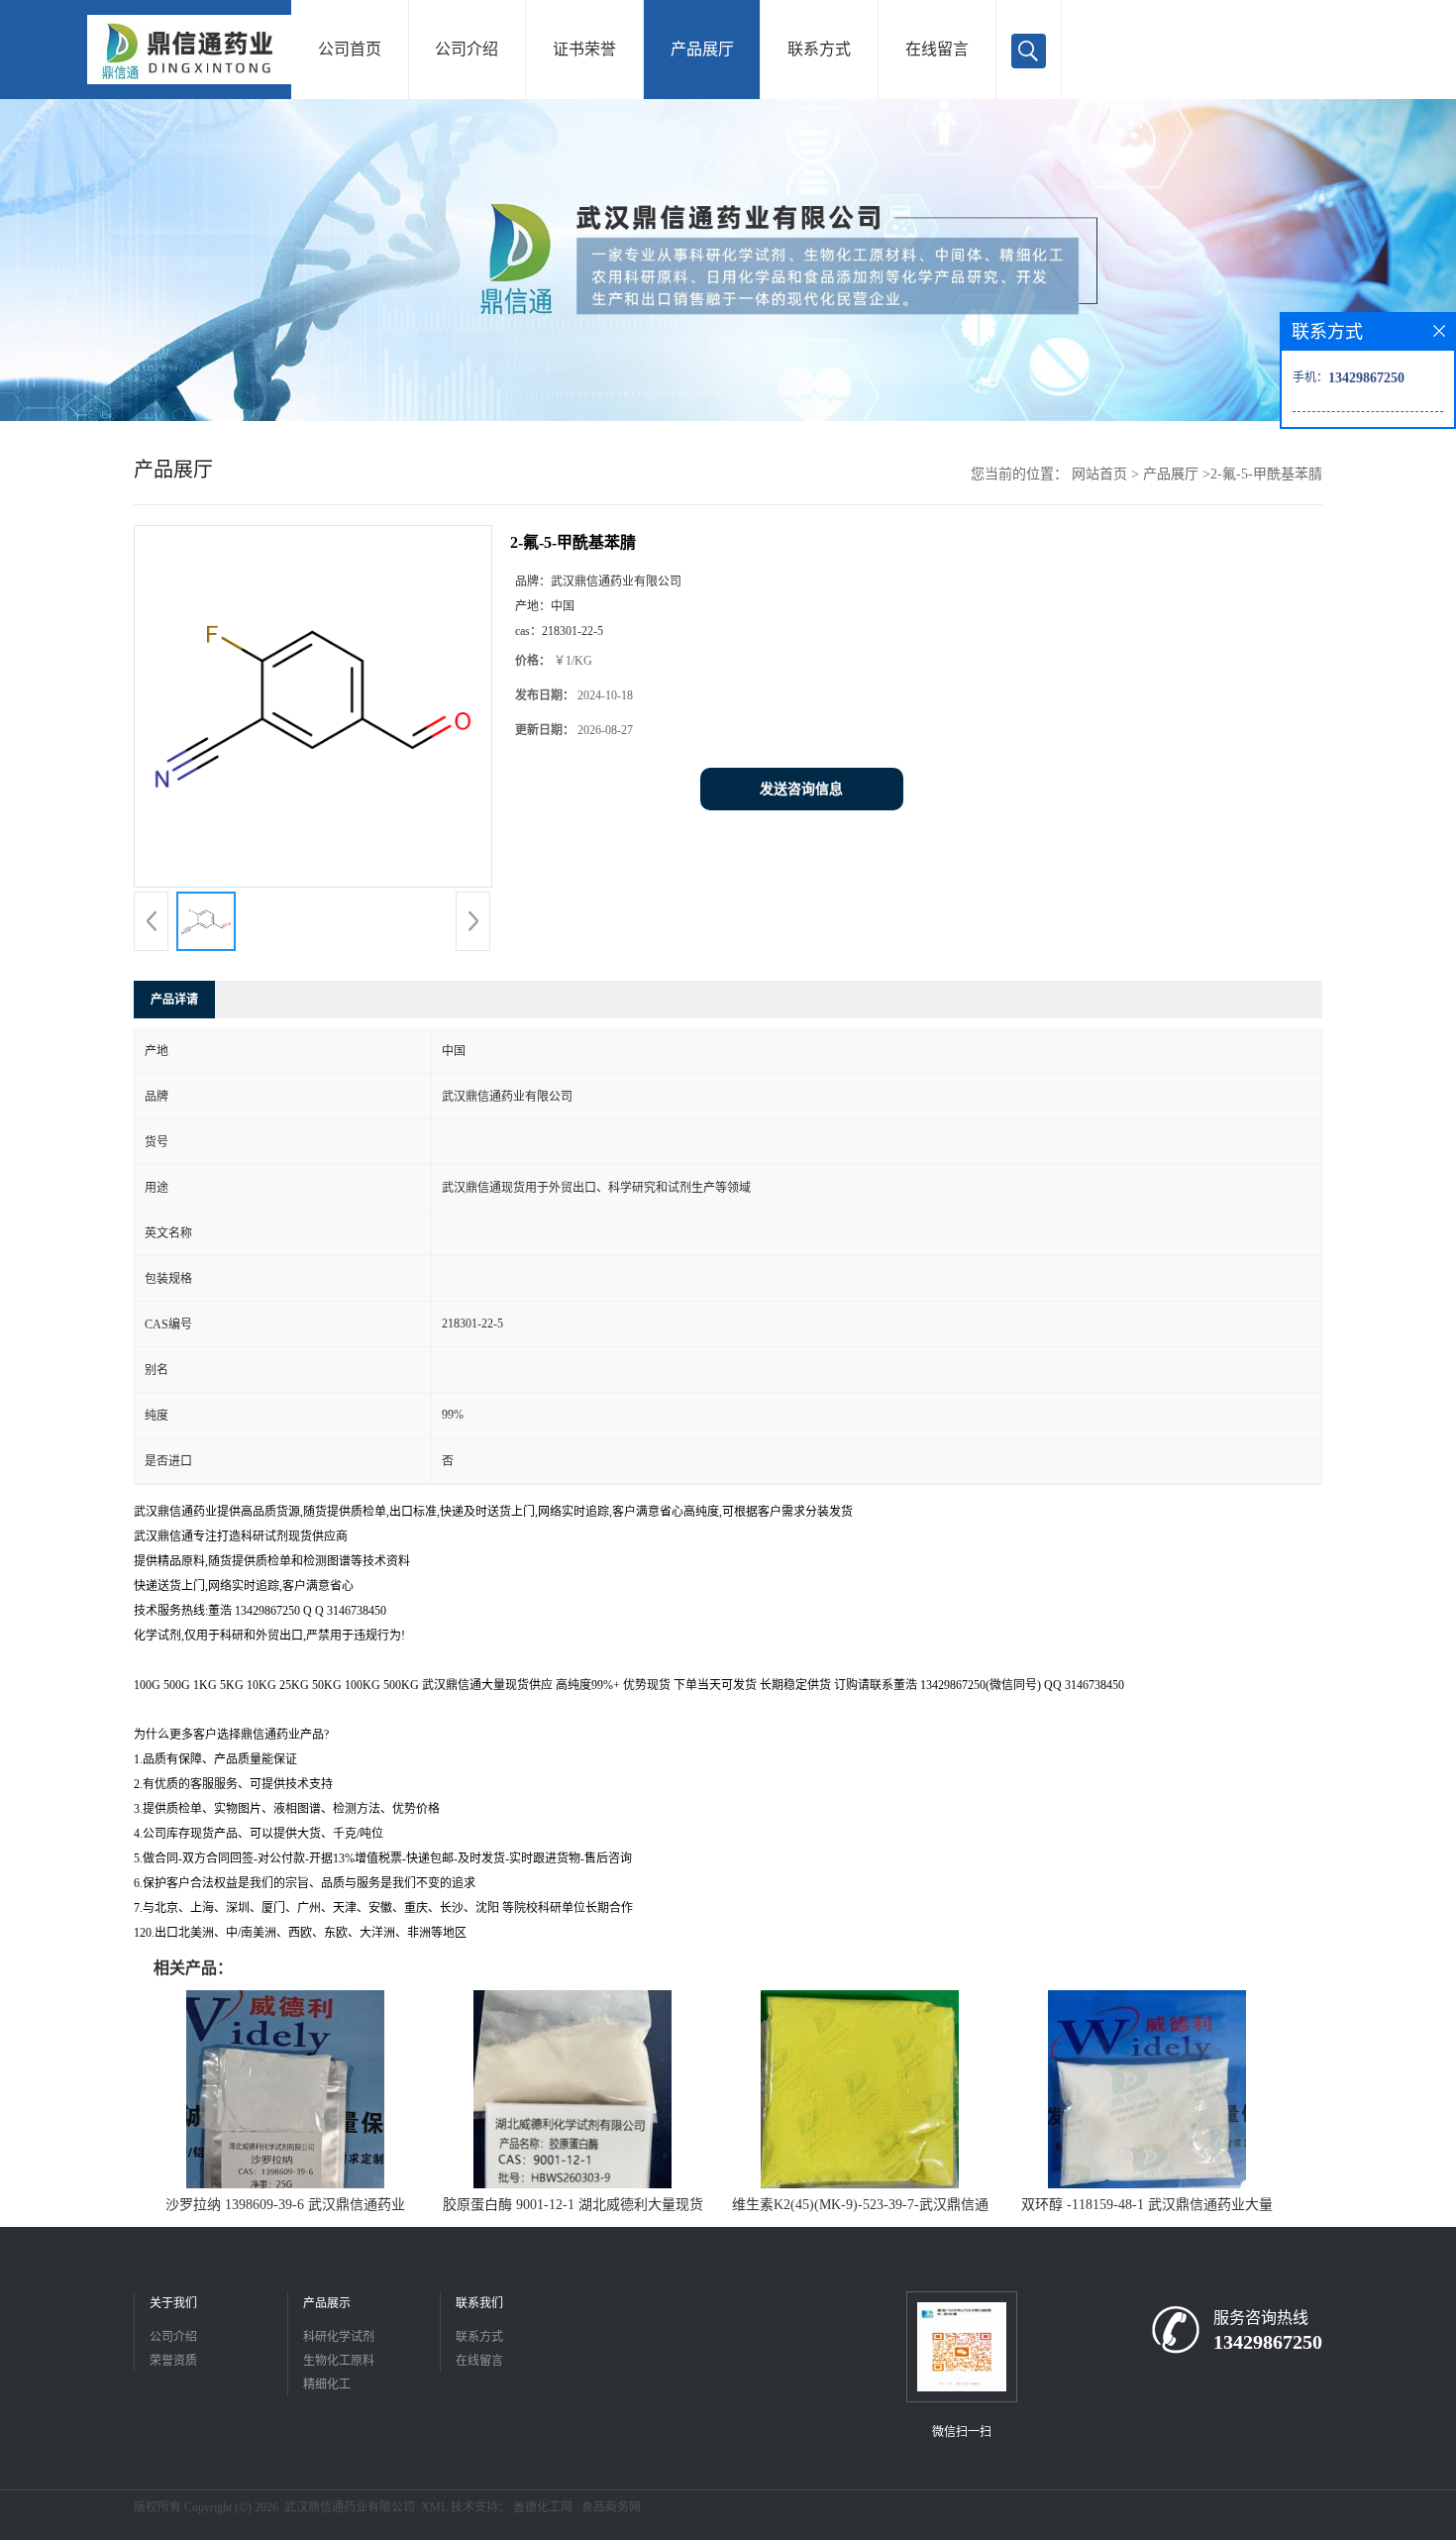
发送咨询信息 (801, 789)
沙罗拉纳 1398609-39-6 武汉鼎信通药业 (285, 2205)
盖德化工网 (543, 2507)
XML (434, 2507)
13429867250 (1268, 2342)
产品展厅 (702, 49)
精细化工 (327, 2384)
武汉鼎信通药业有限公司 (350, 2507)
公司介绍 (467, 49)
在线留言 (937, 49)
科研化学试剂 (339, 2337)
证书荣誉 (584, 49)
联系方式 (819, 49)
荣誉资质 (173, 2361)
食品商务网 (611, 2507)
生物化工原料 (339, 2361)
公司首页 (350, 49)
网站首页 (1099, 474)
